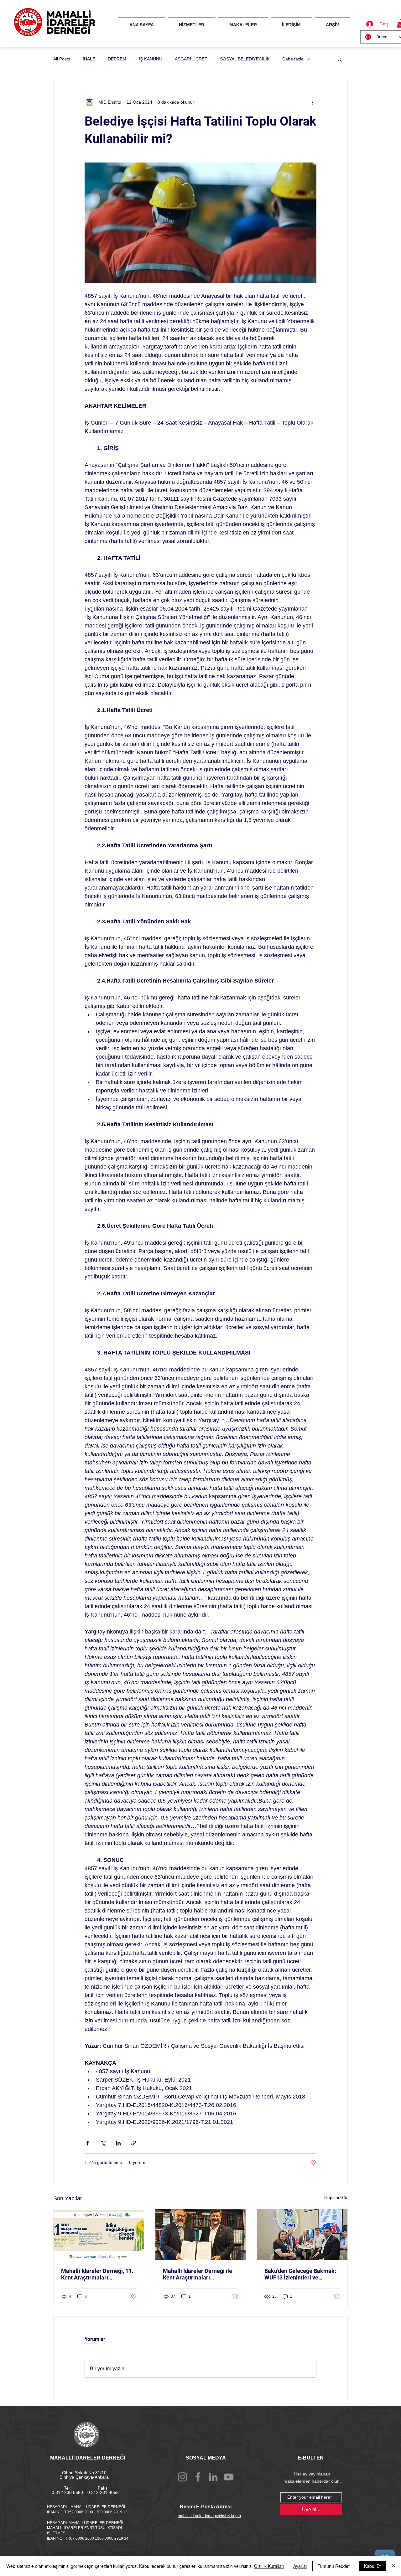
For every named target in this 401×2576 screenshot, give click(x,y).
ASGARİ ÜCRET (191, 59)
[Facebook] (198, 2477)
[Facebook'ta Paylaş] (88, 2143)
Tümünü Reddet (334, 2566)
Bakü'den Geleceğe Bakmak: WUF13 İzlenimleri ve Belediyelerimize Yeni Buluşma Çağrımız (300, 2274)
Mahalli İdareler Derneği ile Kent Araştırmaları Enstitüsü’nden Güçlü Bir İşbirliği (198, 2274)
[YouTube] (229, 2477)
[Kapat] (393, 2566)
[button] (340, 59)
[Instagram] (182, 2477)
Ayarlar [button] (300, 2566)
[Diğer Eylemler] (313, 102)
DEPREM (117, 59)
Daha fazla (293, 59)
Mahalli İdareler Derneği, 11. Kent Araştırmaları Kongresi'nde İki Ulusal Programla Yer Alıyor (97, 2274)
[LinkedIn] (213, 2477)
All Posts (62, 59)
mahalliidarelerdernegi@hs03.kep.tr (209, 2516)
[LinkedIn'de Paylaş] (118, 2143)
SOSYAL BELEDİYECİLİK (245, 59)
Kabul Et (372, 2566)
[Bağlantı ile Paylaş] (134, 2143)
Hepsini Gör (336, 2197)
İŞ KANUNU (151, 59)
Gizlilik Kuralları (269, 2566)
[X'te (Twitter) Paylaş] (103, 2143)
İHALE (89, 59)
